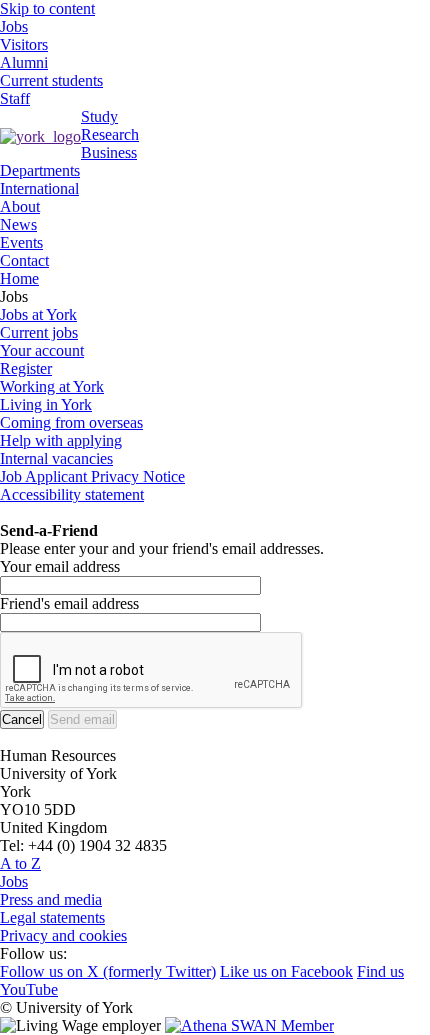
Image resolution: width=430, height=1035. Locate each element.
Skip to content (47, 8)
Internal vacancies (56, 458)
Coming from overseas (71, 422)
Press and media (51, 899)
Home (19, 278)
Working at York (52, 386)
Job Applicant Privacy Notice (92, 476)
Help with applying (61, 440)
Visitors (24, 44)
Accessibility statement (72, 494)
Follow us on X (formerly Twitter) (108, 971)
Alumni (24, 62)
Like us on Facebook (286, 971)
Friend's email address (69, 603)
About (20, 206)
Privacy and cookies (63, 935)
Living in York (46, 404)
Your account (42, 350)
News (18, 224)
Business (109, 152)
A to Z (20, 863)
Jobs (14, 26)
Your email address (60, 566)
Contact (24, 260)
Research (110, 134)
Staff (15, 98)
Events (21, 242)
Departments (40, 170)
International (39, 188)
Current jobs (39, 332)
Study (99, 116)
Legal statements (52, 917)
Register (26, 368)
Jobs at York (38, 314)
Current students (51, 80)
